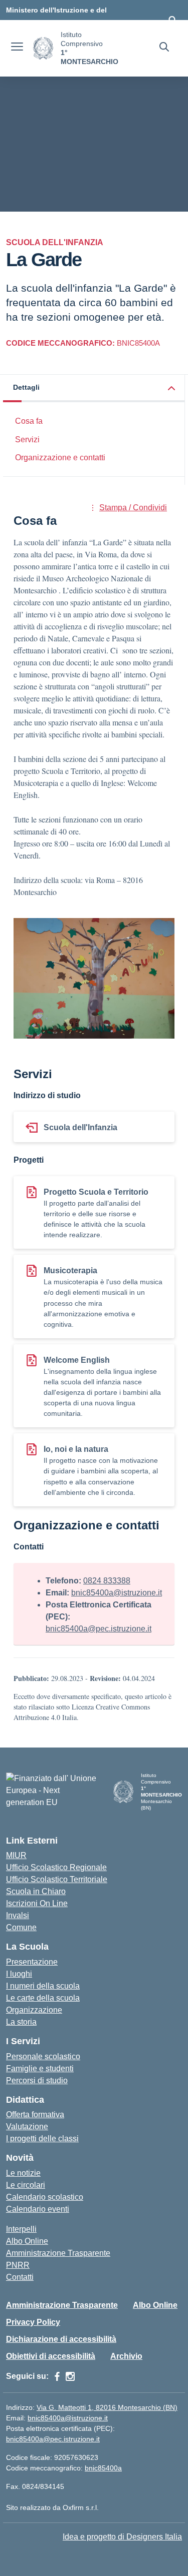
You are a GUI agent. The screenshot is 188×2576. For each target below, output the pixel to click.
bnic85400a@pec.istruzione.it (99, 1629)
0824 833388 (107, 1581)
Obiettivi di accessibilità (51, 2356)
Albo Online (27, 2241)
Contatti (20, 2277)
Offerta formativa (35, 2114)
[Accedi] (172, 20)
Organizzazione (34, 2010)
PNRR (18, 2265)
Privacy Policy (33, 2322)
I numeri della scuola (43, 1986)
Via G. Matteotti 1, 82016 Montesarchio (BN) (107, 2407)
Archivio (126, 2356)
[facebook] (57, 2376)
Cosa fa (29, 421)
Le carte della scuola (43, 1998)
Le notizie (23, 2173)
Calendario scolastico (45, 2197)
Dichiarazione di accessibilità (61, 2339)
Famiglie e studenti (40, 2068)
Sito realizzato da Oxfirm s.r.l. (52, 2507)
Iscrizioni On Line (37, 1903)
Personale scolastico (43, 2056)
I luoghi (19, 1974)
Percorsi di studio (37, 2080)
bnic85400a (103, 2468)
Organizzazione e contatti (60, 458)
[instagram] (70, 2376)
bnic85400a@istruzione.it (117, 1593)
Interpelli (21, 2229)
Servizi (27, 440)
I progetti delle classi (42, 2138)
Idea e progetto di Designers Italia (122, 2537)
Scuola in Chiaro (36, 1891)
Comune (21, 1927)
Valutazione (27, 2126)
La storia (21, 2022)
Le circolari (26, 2185)
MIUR (16, 1855)
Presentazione (32, 1962)
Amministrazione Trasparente (58, 2253)
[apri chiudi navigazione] (17, 48)
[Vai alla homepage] (43, 48)
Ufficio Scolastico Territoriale (57, 1879)
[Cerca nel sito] (164, 48)
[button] (94, 388)
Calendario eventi (38, 2209)
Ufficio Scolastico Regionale (56, 1867)
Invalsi (18, 1915)
